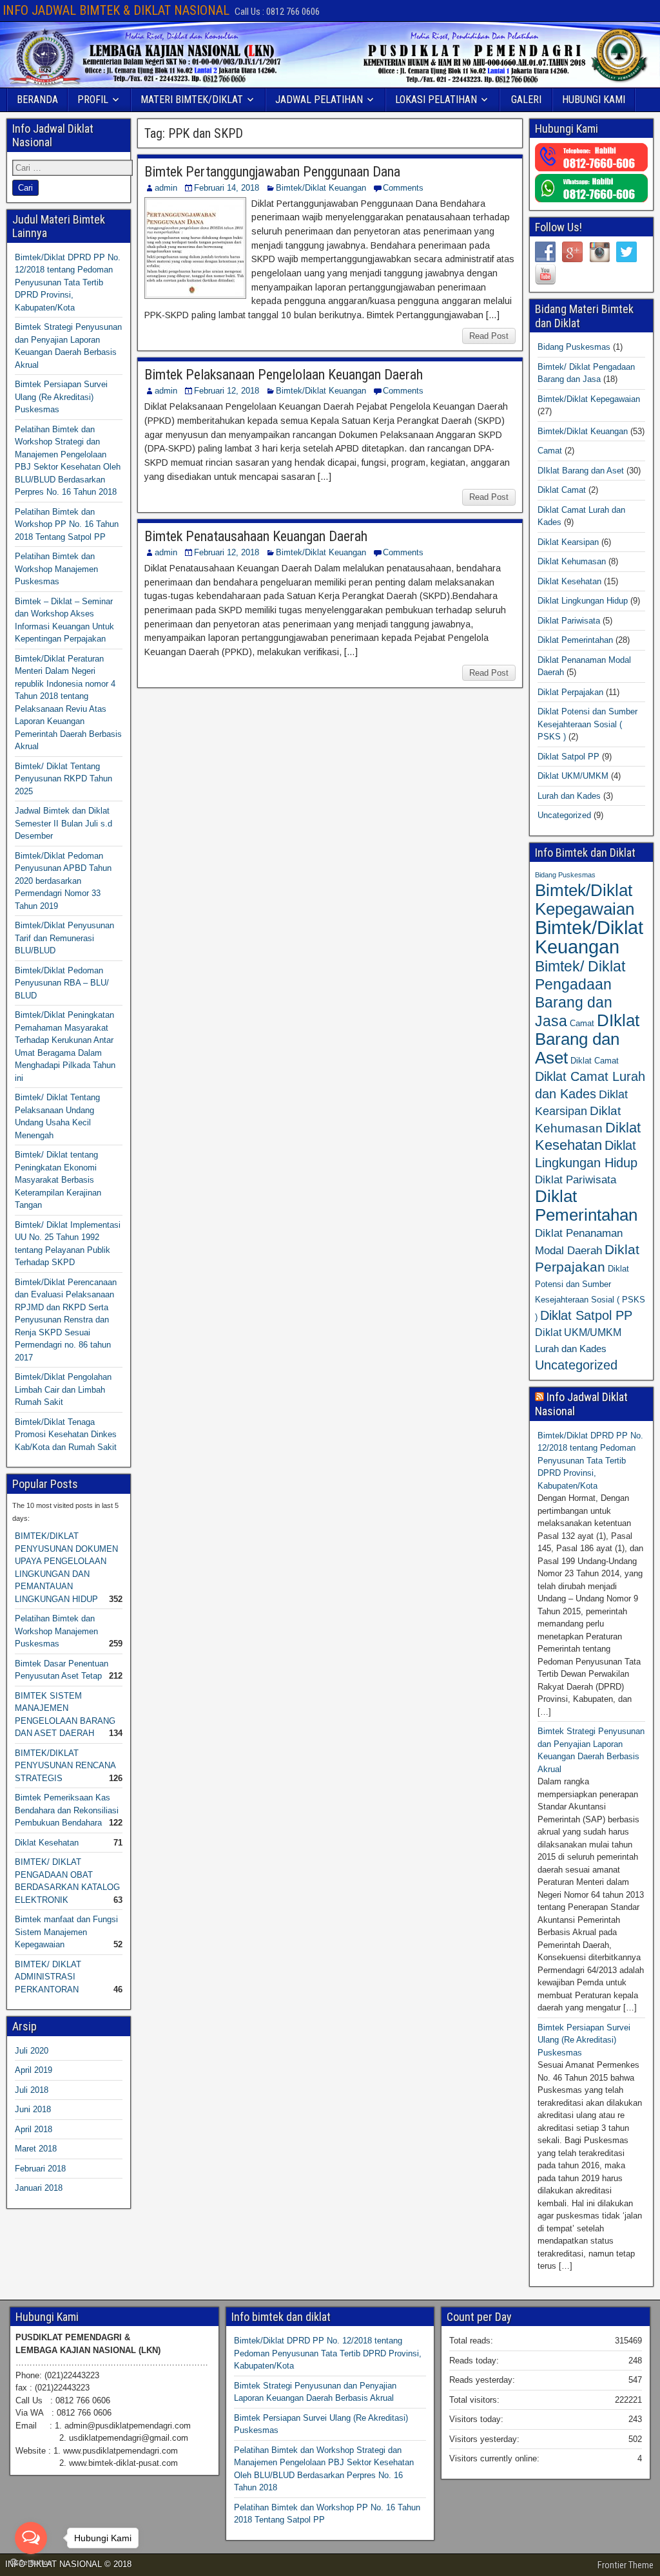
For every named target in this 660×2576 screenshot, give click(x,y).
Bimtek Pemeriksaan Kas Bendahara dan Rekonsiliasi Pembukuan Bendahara (67, 1810)
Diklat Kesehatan (47, 1843)
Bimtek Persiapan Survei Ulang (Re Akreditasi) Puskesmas (61, 397)
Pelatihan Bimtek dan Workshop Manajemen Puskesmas (56, 569)
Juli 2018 (32, 2090)
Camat (550, 451)
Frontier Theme (626, 2565)
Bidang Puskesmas (574, 347)
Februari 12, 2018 (227, 391)
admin (166, 188)
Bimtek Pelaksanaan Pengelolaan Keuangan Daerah (284, 375)
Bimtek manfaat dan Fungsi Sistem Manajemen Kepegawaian (66, 1932)
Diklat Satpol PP (568, 757)
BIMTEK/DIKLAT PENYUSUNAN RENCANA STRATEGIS (65, 1766)
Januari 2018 (39, 2188)
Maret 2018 (36, 2149)
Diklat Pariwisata (569, 621)
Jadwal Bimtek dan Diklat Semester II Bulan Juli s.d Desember (63, 823)
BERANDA (37, 100)
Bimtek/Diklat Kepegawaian (589, 399)
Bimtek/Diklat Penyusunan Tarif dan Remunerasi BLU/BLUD (64, 938)
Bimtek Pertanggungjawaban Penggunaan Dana (272, 172)
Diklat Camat (562, 490)
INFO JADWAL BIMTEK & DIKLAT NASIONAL (116, 10)
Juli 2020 (32, 2051)
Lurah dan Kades (569, 796)
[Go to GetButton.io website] (31, 2563)
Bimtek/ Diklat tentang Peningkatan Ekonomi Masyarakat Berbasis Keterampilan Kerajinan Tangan (58, 1180)
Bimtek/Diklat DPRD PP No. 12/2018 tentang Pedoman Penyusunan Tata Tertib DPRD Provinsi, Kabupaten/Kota (68, 282)
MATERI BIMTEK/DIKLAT (192, 100)
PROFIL (93, 100)
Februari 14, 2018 (227, 188)
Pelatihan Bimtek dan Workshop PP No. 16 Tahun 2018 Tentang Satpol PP (67, 524)
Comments (403, 188)
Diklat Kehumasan (572, 561)
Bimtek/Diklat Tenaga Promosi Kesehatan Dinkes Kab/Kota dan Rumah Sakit (66, 1435)
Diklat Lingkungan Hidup (583, 601)
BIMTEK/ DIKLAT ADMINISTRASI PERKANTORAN (48, 1977)
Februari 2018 (40, 2169)
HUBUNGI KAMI (594, 100)
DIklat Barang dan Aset (581, 471)
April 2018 (34, 2129)
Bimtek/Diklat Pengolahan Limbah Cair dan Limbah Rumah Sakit (63, 1389)
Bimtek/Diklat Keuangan (321, 188)
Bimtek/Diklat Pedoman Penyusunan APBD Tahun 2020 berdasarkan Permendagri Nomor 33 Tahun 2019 (63, 881)
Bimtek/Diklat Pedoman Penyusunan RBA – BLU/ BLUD (62, 983)
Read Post (489, 336)
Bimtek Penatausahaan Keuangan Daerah (256, 536)
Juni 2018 (33, 2109)
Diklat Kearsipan (568, 542)
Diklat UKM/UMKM (573, 776)
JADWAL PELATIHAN (319, 100)
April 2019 (34, 2070)
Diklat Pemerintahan (575, 640)
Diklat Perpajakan (570, 692)
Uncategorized (564, 815)
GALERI (526, 100)
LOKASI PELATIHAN (436, 100)
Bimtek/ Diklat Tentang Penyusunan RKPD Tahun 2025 (63, 779)
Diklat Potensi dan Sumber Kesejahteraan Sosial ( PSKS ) (587, 724)
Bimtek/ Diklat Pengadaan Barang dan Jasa (580, 994)
